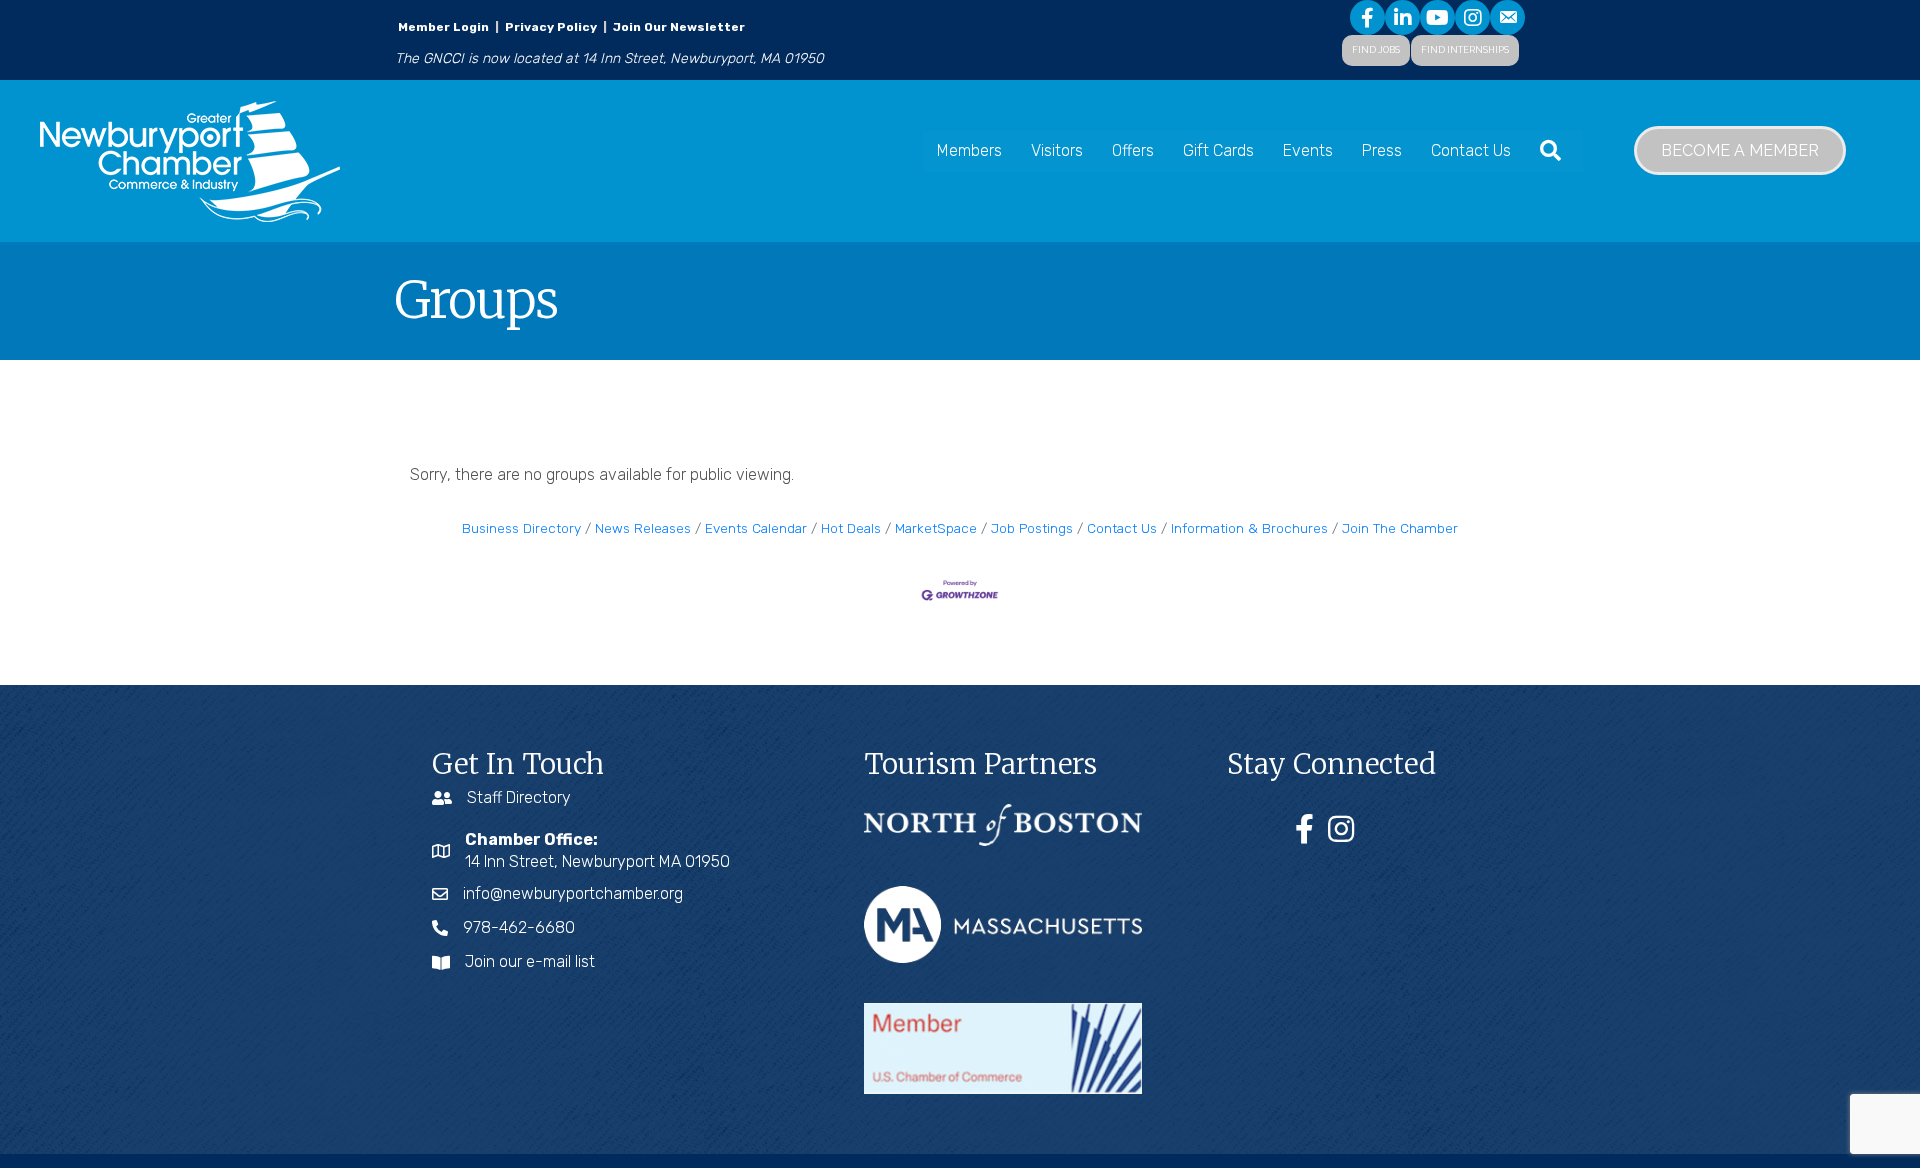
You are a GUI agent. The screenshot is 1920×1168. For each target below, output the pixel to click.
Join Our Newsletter (677, 27)
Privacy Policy (551, 27)
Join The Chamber (1400, 528)
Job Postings (1032, 528)
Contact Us (1471, 150)
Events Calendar (756, 528)
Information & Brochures (1249, 528)
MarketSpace (936, 528)
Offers (1133, 150)
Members (969, 150)
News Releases (643, 528)
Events (1308, 150)
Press (1382, 150)
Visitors (1057, 150)
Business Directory (521, 528)
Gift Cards (1218, 150)
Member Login (443, 27)
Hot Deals (851, 528)
